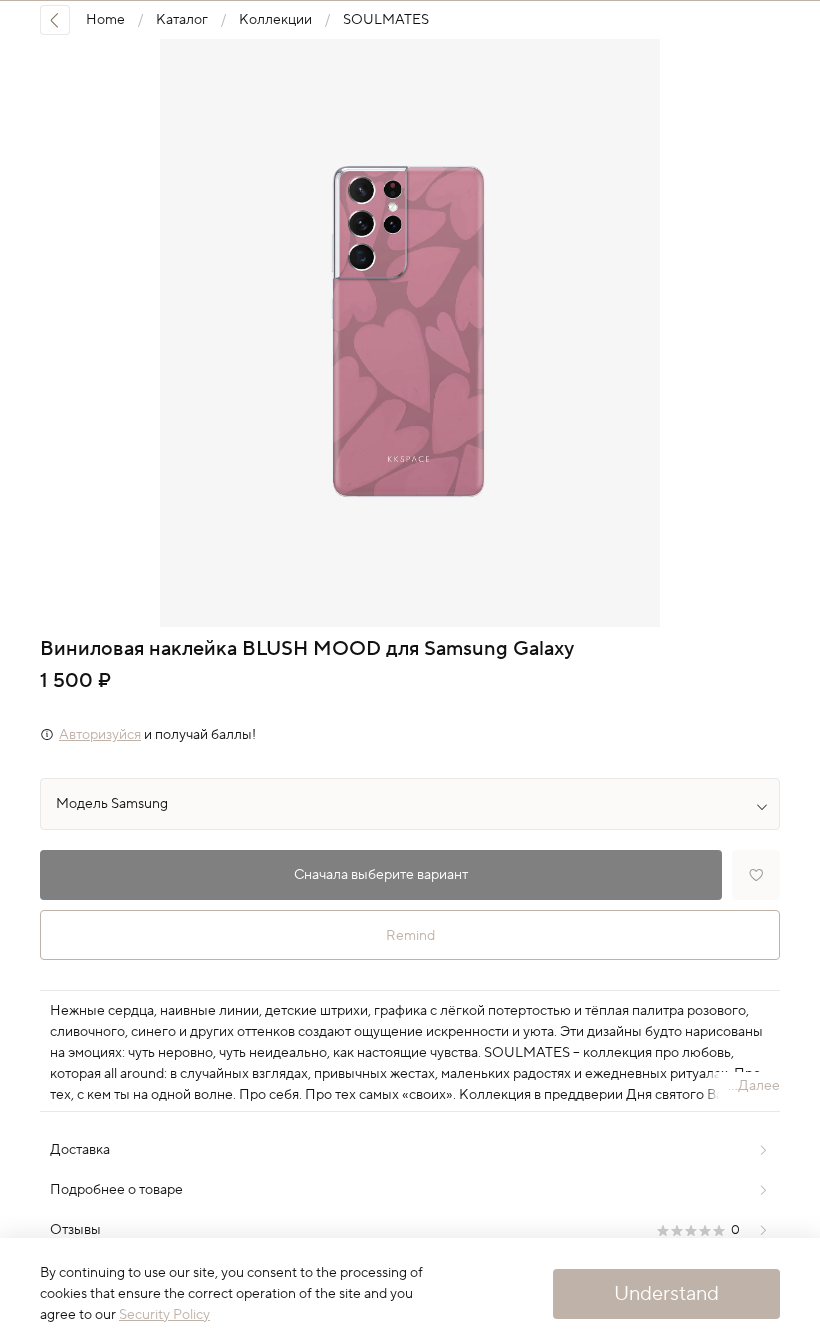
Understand (666, 1294)
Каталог (182, 20)
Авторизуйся (100, 735)
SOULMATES (386, 20)
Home (105, 20)
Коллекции (275, 20)
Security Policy (164, 1315)
